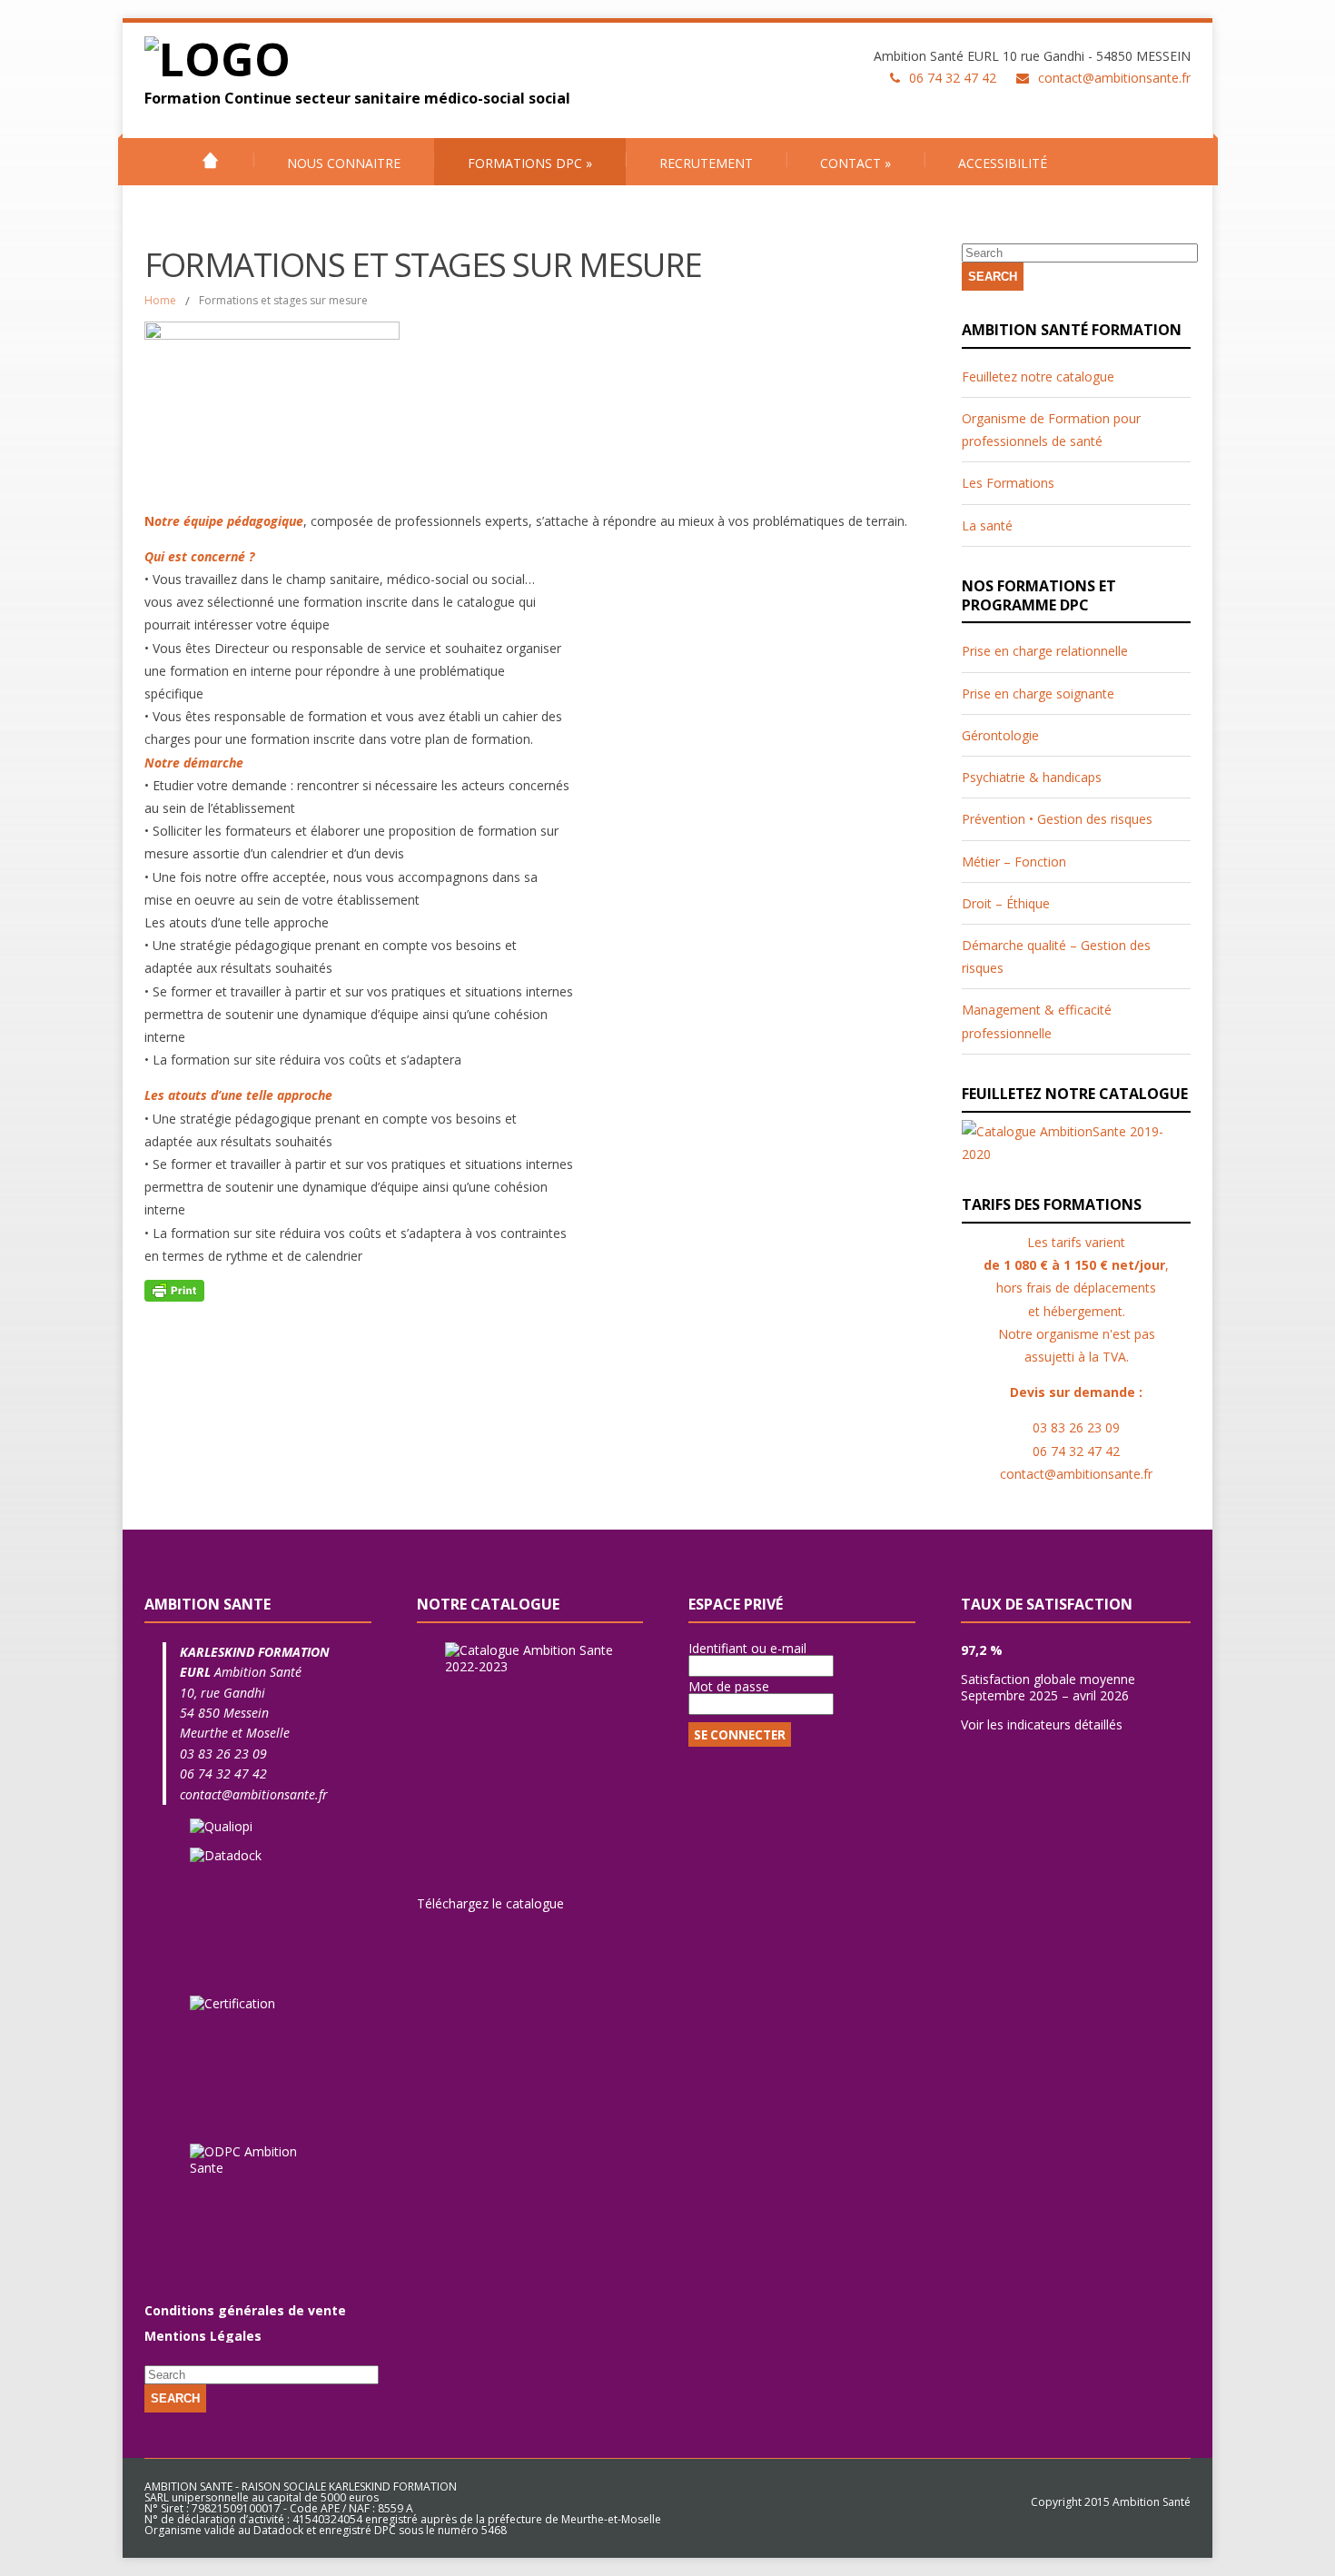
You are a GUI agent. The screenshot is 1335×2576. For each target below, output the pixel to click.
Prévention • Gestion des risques (1057, 819)
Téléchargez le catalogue (490, 1903)
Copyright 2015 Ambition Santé (1111, 2502)
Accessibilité (1003, 163)
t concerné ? (218, 556)
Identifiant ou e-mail (747, 1648)
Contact (855, 163)
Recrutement (706, 163)
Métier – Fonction (1014, 862)
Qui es (163, 556)
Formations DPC (530, 163)
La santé (987, 525)
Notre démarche (194, 763)
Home (160, 300)
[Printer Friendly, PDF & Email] (174, 1289)
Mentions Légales (203, 2336)
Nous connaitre (344, 163)
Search (993, 277)
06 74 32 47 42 (223, 1773)
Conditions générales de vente (245, 2310)
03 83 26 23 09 (223, 1754)
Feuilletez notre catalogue (1038, 376)
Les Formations (1008, 483)
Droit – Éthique (1006, 903)
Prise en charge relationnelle (1045, 651)
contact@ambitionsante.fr (1114, 78)
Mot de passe (729, 1686)
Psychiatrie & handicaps (1032, 777)
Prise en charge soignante (1038, 694)
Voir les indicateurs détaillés (1042, 1724)
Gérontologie (1000, 735)
